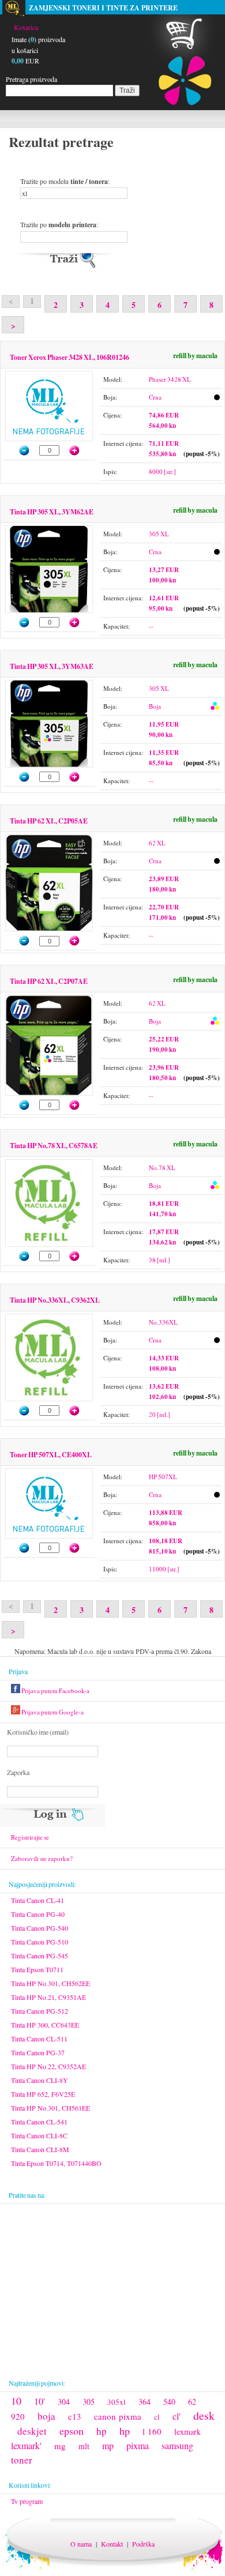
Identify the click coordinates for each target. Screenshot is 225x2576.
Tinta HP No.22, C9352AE (48, 2066)
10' (40, 2401)
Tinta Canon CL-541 (39, 2122)
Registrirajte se (30, 1837)
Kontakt (112, 2544)
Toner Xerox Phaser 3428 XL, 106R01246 (70, 357)
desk (204, 2415)
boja (46, 2416)
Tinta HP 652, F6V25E (43, 2094)
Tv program (27, 2501)
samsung (177, 2445)
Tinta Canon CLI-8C (39, 2135)
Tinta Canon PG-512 (40, 2011)
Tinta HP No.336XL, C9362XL (55, 1300)
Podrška (143, 2544)
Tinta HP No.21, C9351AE (48, 1997)
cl (157, 2417)
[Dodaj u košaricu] (80, 450)
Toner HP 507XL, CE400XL (51, 1455)
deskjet (32, 2431)
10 (16, 2401)
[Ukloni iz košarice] (19, 450)
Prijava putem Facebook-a (55, 1691)
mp (108, 2445)
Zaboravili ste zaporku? (42, 1858)
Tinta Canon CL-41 (37, 1900)
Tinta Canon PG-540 (40, 1928)
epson (72, 2431)
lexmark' (26, 2445)
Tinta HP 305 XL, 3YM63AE (52, 666)
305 (89, 2402)
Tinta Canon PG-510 (40, 1942)
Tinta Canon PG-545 (40, 1955)
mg (60, 2446)
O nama (81, 2544)
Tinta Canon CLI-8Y (40, 2080)
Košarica (26, 27)
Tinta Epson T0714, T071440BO (56, 2163)
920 (18, 2416)
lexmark (187, 2432)
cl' (177, 2416)
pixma (138, 2445)
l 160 (152, 2431)
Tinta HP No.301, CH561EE (50, 2108)
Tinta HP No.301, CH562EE (50, 1983)
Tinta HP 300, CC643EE (45, 2025)
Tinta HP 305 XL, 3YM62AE (52, 512)
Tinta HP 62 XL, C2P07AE (49, 981)
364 (145, 2402)
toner (22, 2460)
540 (169, 2402)
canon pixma (118, 2416)
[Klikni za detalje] (49, 378)
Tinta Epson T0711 (37, 1969)
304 (64, 2402)
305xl (117, 2402)
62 (192, 2402)
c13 (75, 2416)
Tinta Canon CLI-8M (40, 2149)
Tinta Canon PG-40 (38, 1914)
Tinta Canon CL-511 (39, 2039)
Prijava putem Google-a (52, 1712)
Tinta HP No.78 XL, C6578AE (54, 1146)
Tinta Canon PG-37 (38, 2052)
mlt (84, 2446)
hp (102, 2431)
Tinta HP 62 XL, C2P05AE (49, 821)
